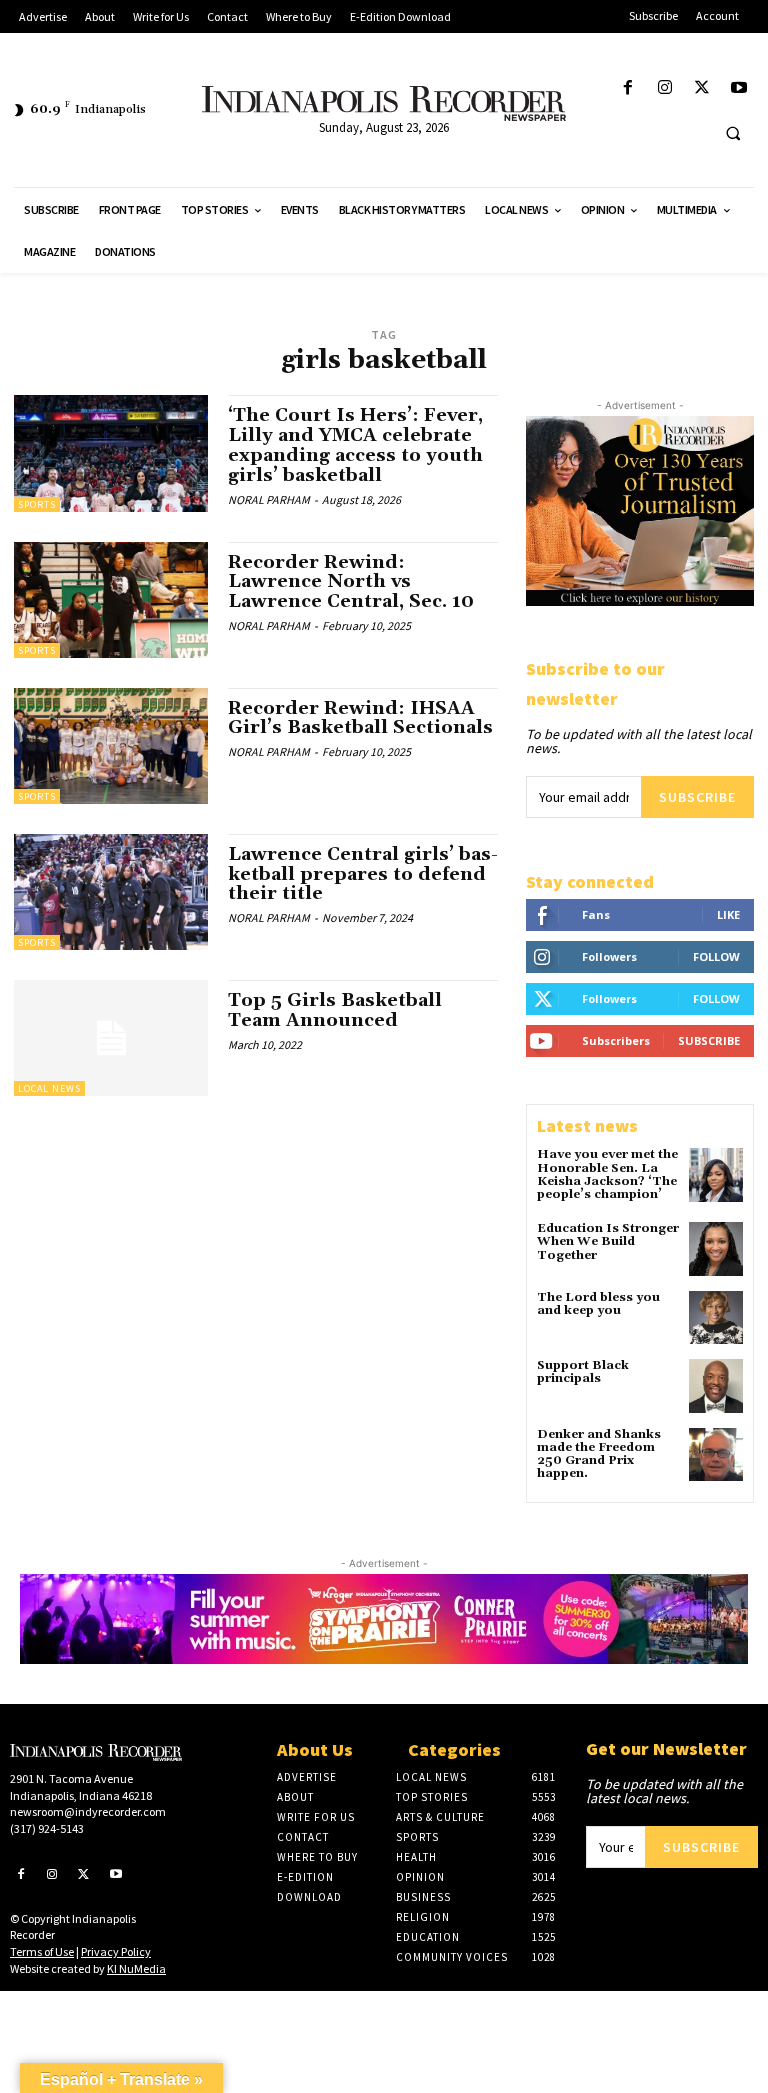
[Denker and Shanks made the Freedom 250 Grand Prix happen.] (716, 1455)
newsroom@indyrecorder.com (88, 1811)
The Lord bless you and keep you (598, 1304)
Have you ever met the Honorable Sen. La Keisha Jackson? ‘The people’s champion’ (607, 1174)
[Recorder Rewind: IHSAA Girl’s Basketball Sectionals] (111, 746)
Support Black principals (583, 1372)
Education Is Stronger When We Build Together (608, 1241)
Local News (49, 1088)
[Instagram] (664, 88)
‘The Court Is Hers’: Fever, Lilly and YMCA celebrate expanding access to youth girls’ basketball (355, 445)
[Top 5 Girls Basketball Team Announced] (111, 1038)
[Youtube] (739, 88)
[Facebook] (627, 88)
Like (728, 914)
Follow (716, 956)
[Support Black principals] (716, 1386)
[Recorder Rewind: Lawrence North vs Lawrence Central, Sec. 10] (111, 600)
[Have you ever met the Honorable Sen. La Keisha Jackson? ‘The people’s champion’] (716, 1175)
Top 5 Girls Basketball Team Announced (335, 1010)
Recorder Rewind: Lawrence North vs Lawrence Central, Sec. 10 (351, 582)
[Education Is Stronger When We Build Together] (716, 1249)
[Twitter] (702, 88)
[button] (733, 133)
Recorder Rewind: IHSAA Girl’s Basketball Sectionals (360, 718)
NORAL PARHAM (269, 499)
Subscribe (697, 797)
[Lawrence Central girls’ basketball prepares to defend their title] (111, 892)
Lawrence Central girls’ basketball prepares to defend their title (363, 874)
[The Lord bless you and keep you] (716, 1318)
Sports (37, 504)
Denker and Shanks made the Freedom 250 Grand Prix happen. (599, 1454)
